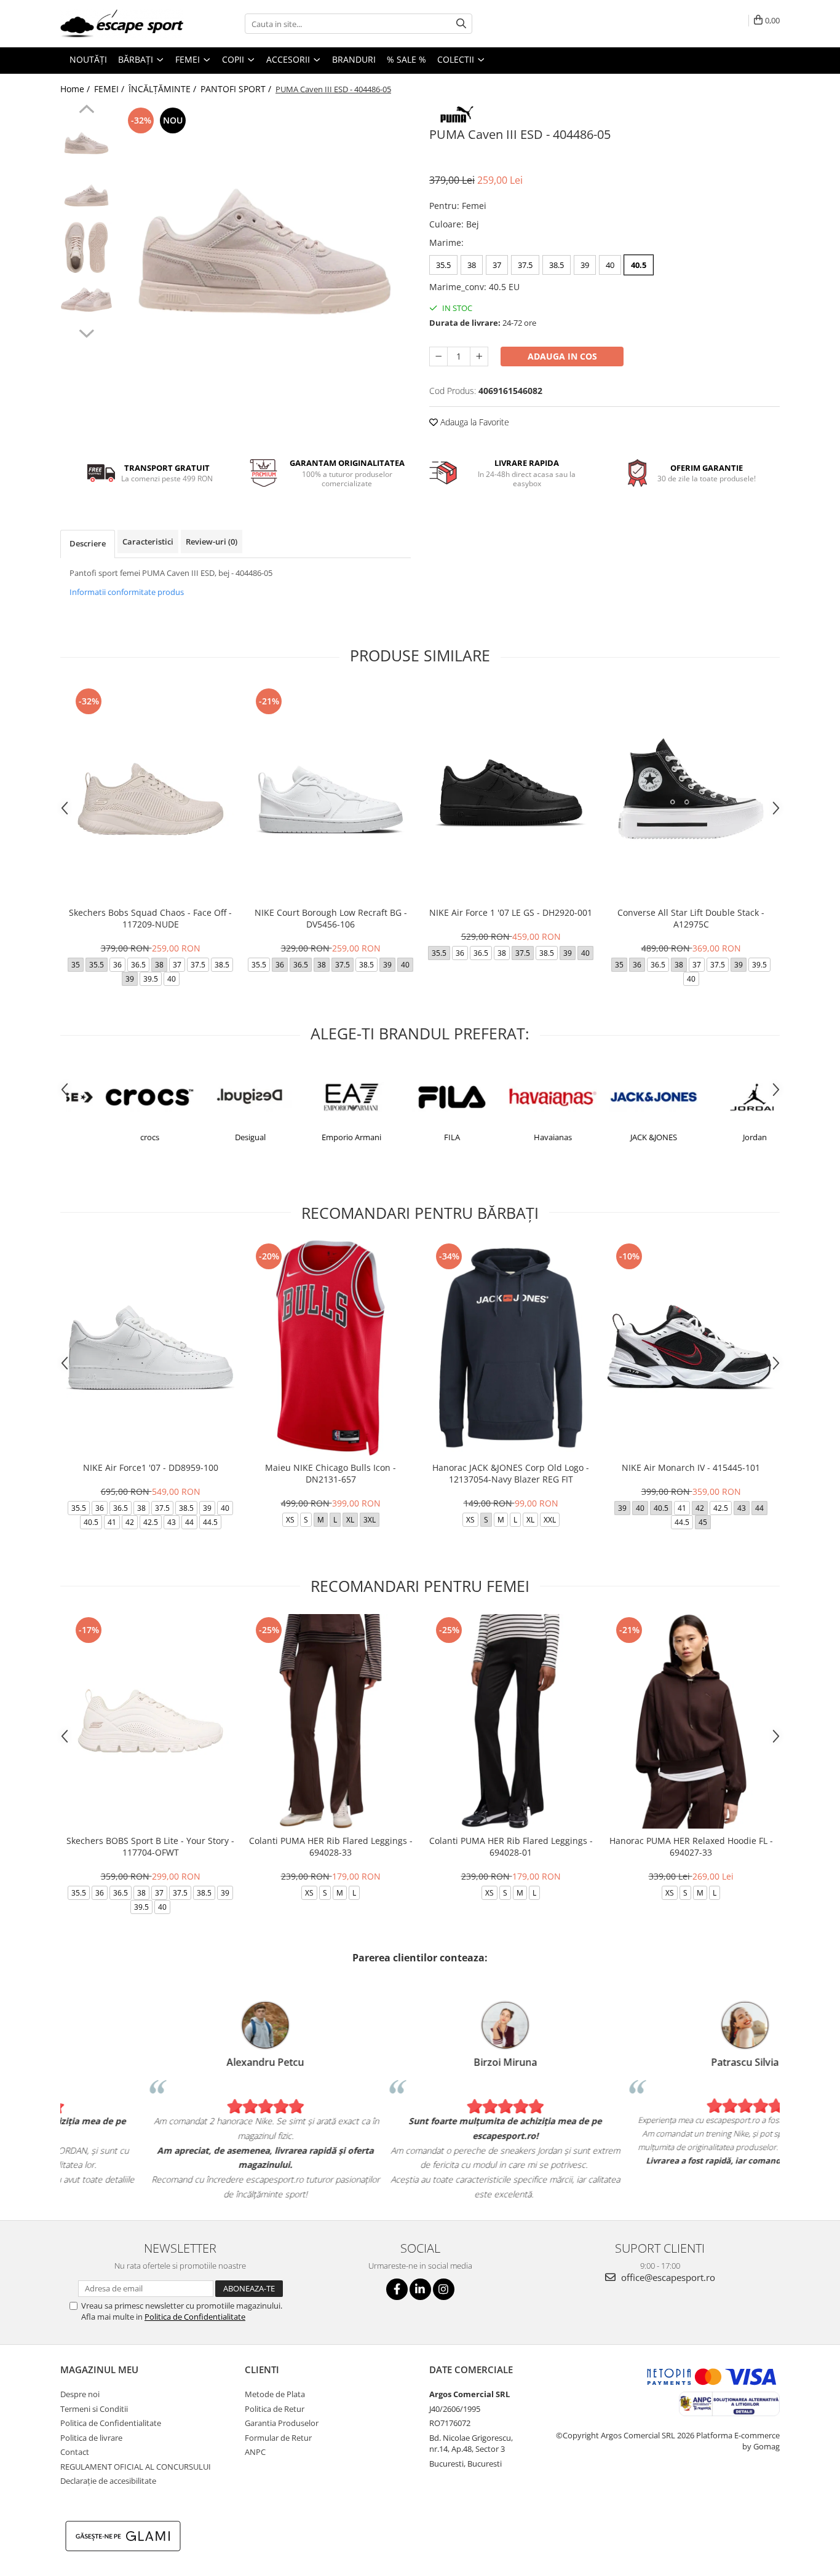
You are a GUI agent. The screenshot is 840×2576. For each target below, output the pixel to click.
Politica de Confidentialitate (195, 2317)
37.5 (525, 265)
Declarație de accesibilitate (108, 2481)
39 (585, 265)
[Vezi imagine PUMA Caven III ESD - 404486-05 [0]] (86, 143)
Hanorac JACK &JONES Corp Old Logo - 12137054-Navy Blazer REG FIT (511, 1473)
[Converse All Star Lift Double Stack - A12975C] (691, 793)
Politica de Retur (275, 2409)
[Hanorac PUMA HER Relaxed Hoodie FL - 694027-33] (691, 1721)
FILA (419, 1137)
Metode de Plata (275, 2394)
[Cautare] (461, 24)
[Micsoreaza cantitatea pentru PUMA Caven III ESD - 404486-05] (438, 356)
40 (610, 265)
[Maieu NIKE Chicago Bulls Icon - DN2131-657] (331, 1348)
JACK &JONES (621, 1137)
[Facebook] (397, 2289)
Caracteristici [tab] (148, 542)
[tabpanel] (265, 250)
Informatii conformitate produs (127, 592)
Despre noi (80, 2394)
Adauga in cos (562, 356)
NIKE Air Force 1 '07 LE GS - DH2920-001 (511, 912)
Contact (75, 2452)
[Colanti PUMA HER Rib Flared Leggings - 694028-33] (331, 1721)
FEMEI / (110, 89)
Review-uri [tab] (212, 542)
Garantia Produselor (282, 2423)
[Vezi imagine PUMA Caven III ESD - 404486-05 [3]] (86, 300)
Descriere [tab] (88, 543)
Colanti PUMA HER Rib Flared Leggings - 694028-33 (331, 1846)
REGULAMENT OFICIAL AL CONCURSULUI (136, 2467)
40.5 (639, 265)
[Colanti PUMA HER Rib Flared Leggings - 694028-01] (511, 1721)
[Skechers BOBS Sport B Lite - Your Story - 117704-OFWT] (150, 1721)
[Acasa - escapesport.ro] (122, 24)
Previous (86, 111)
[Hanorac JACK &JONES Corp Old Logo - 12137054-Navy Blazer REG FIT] (511, 1348)
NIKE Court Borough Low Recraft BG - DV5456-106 (331, 918)
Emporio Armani (319, 1137)
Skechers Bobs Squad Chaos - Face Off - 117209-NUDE (150, 918)
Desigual (218, 1137)
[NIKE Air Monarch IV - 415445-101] (691, 1348)
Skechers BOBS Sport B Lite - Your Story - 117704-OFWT (150, 1846)
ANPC (255, 2452)
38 (472, 265)
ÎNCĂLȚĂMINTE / (164, 89)
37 (497, 265)
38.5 (557, 265)
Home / (76, 89)
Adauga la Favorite (473, 422)
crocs (117, 1137)
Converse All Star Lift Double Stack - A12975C (691, 918)
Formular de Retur (278, 2438)
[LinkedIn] (420, 2289)
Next (86, 332)
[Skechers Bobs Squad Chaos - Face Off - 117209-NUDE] (150, 793)
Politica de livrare (91, 2438)
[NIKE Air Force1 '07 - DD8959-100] (150, 1348)
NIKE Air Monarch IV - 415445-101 (691, 1467)
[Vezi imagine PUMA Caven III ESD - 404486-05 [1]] (86, 195)
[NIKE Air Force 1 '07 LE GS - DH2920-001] (511, 793)
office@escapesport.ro (667, 2277)
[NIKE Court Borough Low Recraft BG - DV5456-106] (331, 793)
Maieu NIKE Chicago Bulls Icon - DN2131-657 (331, 1473)
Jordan (722, 1137)
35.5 (443, 265)
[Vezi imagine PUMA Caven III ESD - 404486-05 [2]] (86, 247)
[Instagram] (444, 2289)
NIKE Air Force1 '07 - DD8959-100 (151, 1467)
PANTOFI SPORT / (237, 89)
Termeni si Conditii (94, 2409)
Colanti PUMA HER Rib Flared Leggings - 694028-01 (511, 1846)
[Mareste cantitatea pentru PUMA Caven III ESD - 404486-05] (479, 356)
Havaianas (520, 1137)
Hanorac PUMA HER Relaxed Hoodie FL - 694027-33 (691, 1846)
